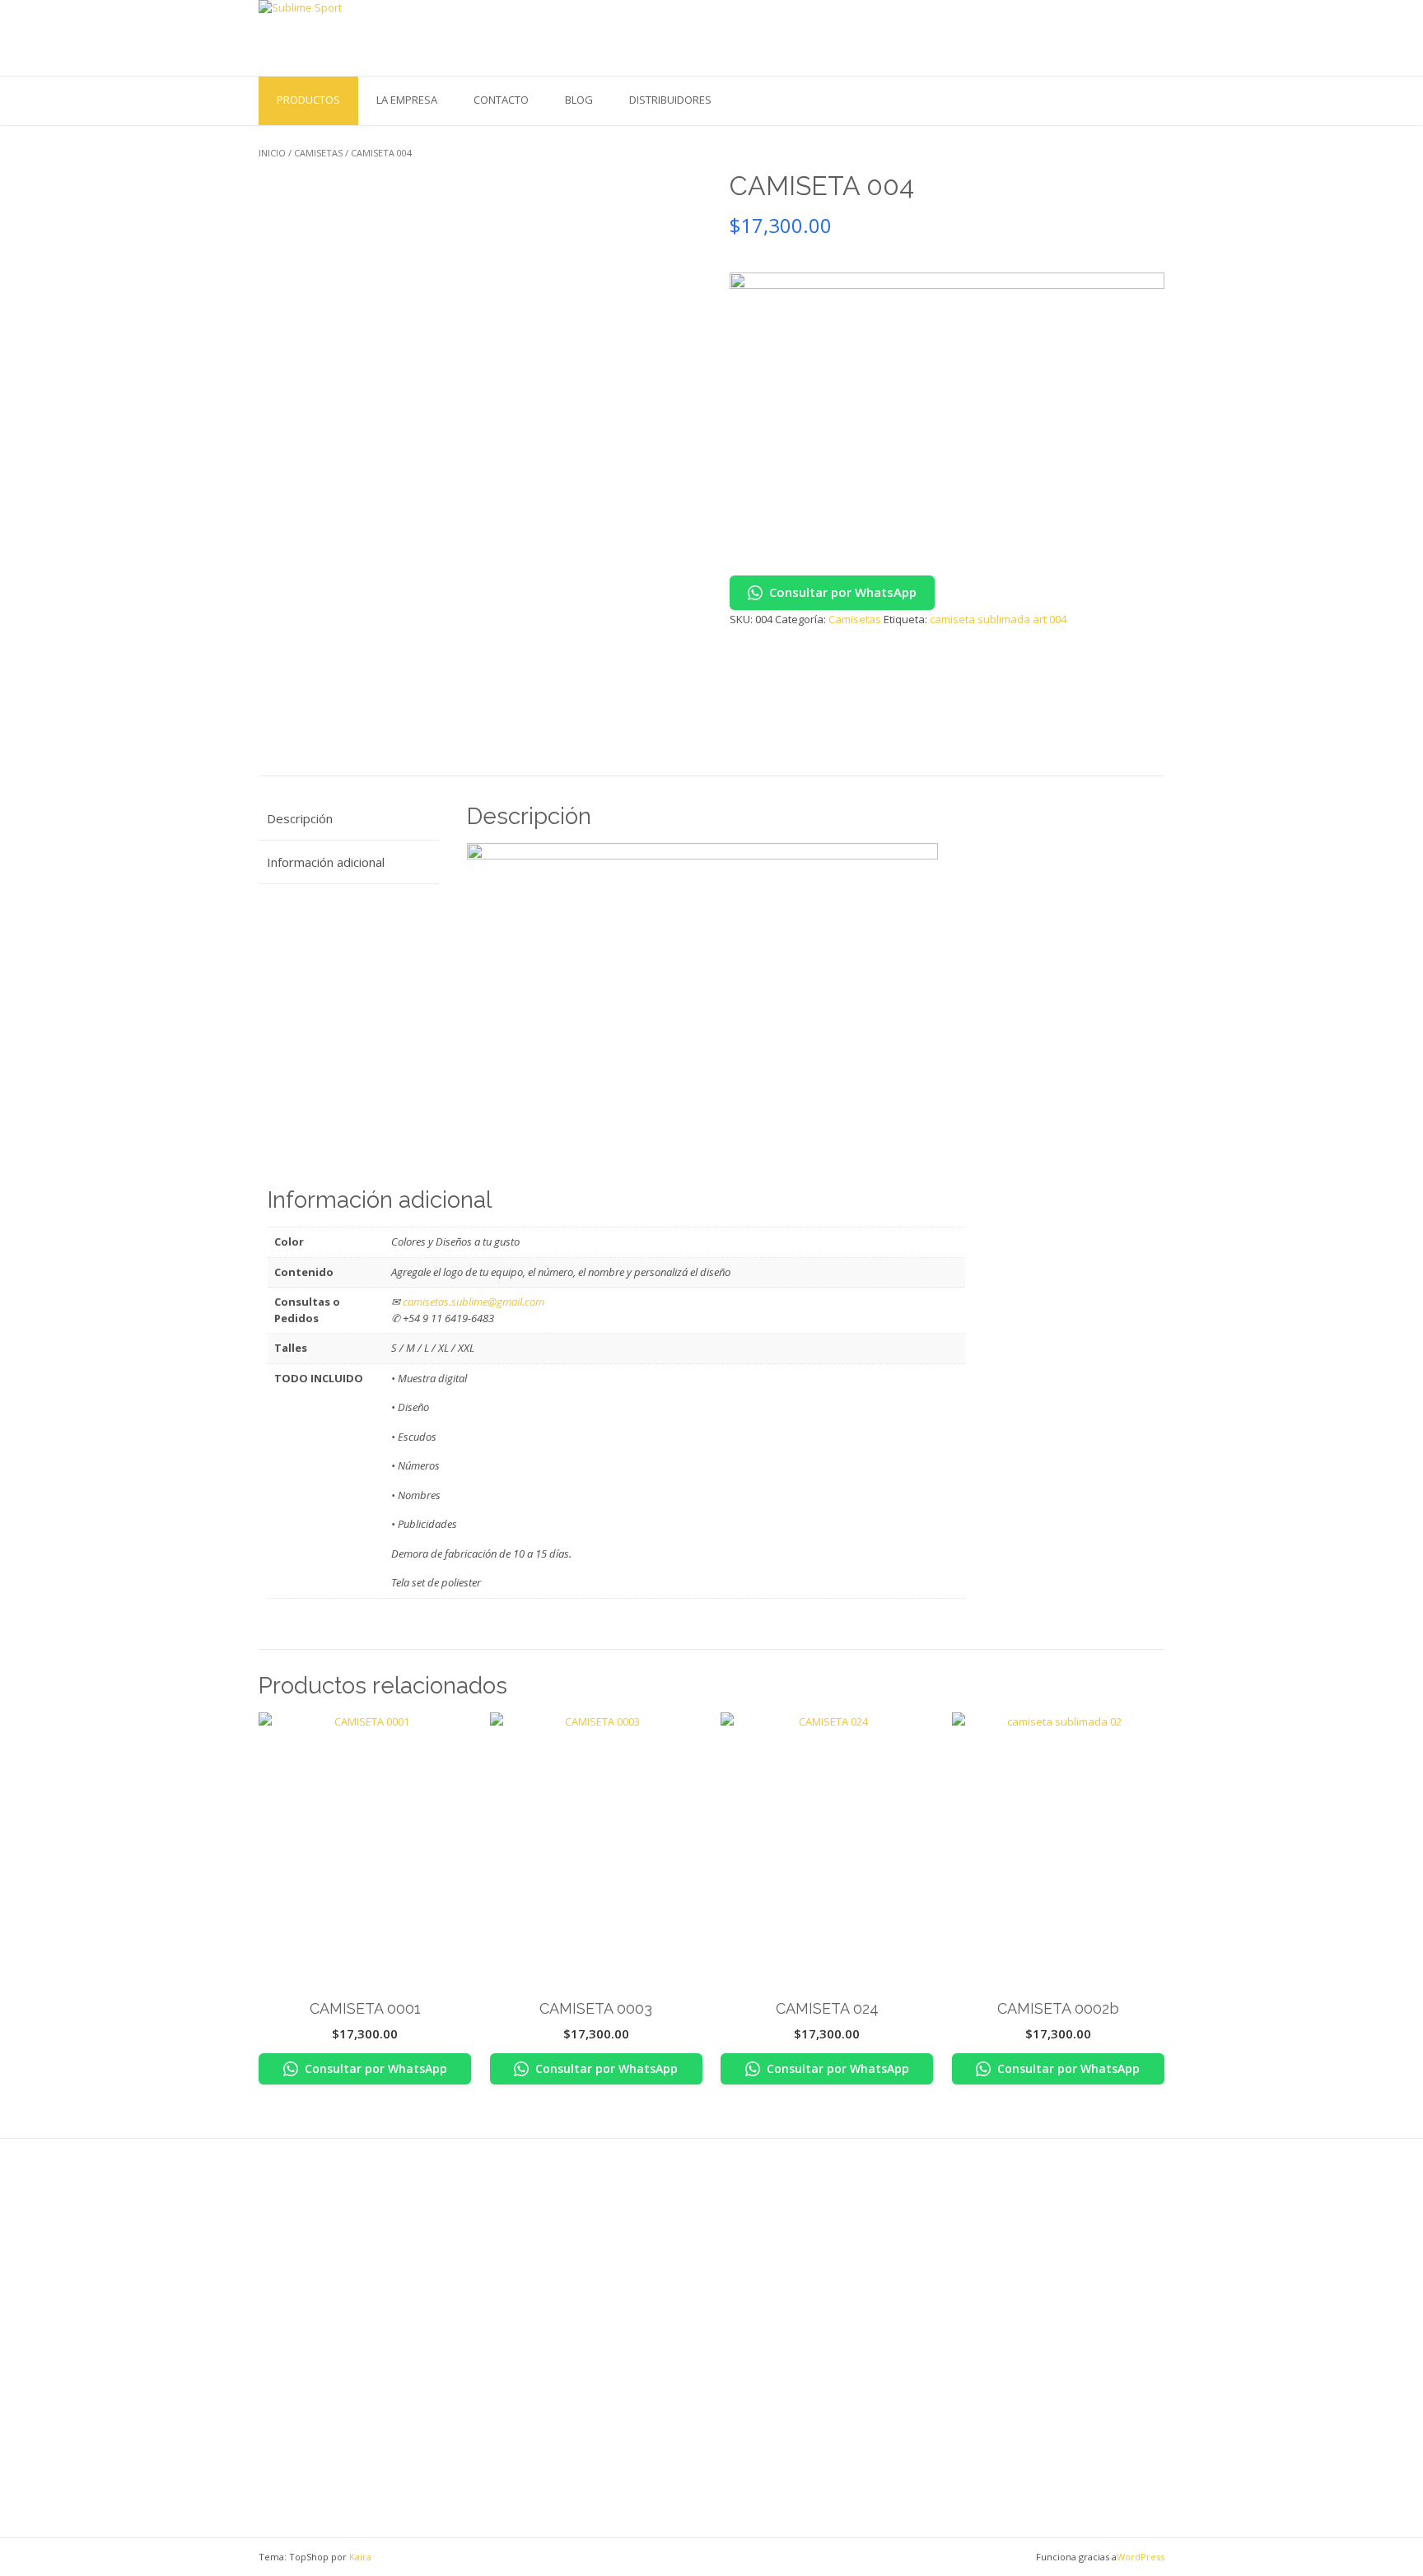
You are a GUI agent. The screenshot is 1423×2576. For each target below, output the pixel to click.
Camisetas (318, 153)
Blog (579, 100)
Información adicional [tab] (326, 862)
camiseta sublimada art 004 (998, 619)
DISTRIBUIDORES (670, 100)
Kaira (360, 2557)
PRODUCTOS (308, 100)
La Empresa (407, 100)
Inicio (272, 153)
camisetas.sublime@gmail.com (474, 1302)
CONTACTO (501, 100)
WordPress (1141, 2557)
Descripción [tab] (300, 818)
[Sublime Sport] (374, 37)
